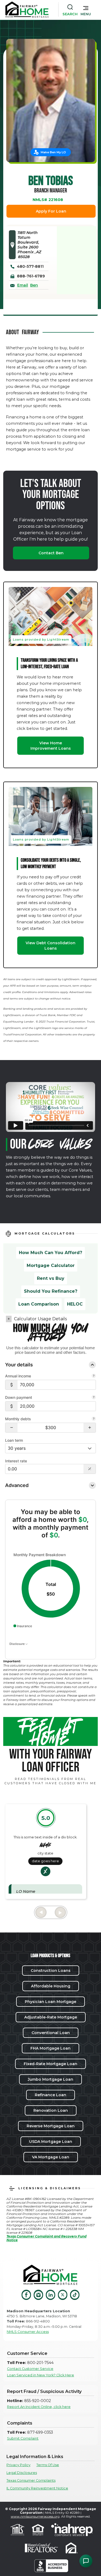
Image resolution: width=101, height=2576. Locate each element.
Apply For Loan (51, 211)
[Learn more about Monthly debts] (94, 1419)
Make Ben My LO (53, 152)
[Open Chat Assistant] (86, 2561)
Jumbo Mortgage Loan (50, 2079)
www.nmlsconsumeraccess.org (35, 2516)
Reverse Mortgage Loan (51, 2126)
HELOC (75, 1304)
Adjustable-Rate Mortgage (51, 2017)
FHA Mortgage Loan (50, 2048)
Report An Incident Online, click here (39, 2407)
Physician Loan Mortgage (50, 2002)
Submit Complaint (23, 2438)
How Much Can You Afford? (50, 1253)
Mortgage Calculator (51, 1265)
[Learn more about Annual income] (94, 1376)
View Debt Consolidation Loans (50, 946)
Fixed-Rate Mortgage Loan (50, 2064)
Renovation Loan (51, 2110)
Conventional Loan (51, 2033)
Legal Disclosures (22, 2473)
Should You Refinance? (51, 1291)
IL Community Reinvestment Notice (37, 2488)
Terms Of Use (48, 2465)
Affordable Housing (51, 1986)
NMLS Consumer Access (28, 2332)
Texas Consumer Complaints (31, 2480)
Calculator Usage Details (40, 1319)
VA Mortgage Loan (51, 2157)
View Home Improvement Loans (51, 746)
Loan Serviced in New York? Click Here (41, 2375)
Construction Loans (51, 1971)
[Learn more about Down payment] (94, 1398)
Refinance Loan (50, 2095)
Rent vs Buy (51, 1278)
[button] (86, 10)
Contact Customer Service (30, 2369)
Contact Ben (51, 553)
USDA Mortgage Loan (51, 2142)
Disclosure (17, 1644)
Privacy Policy (18, 2465)
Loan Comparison (39, 1304)
